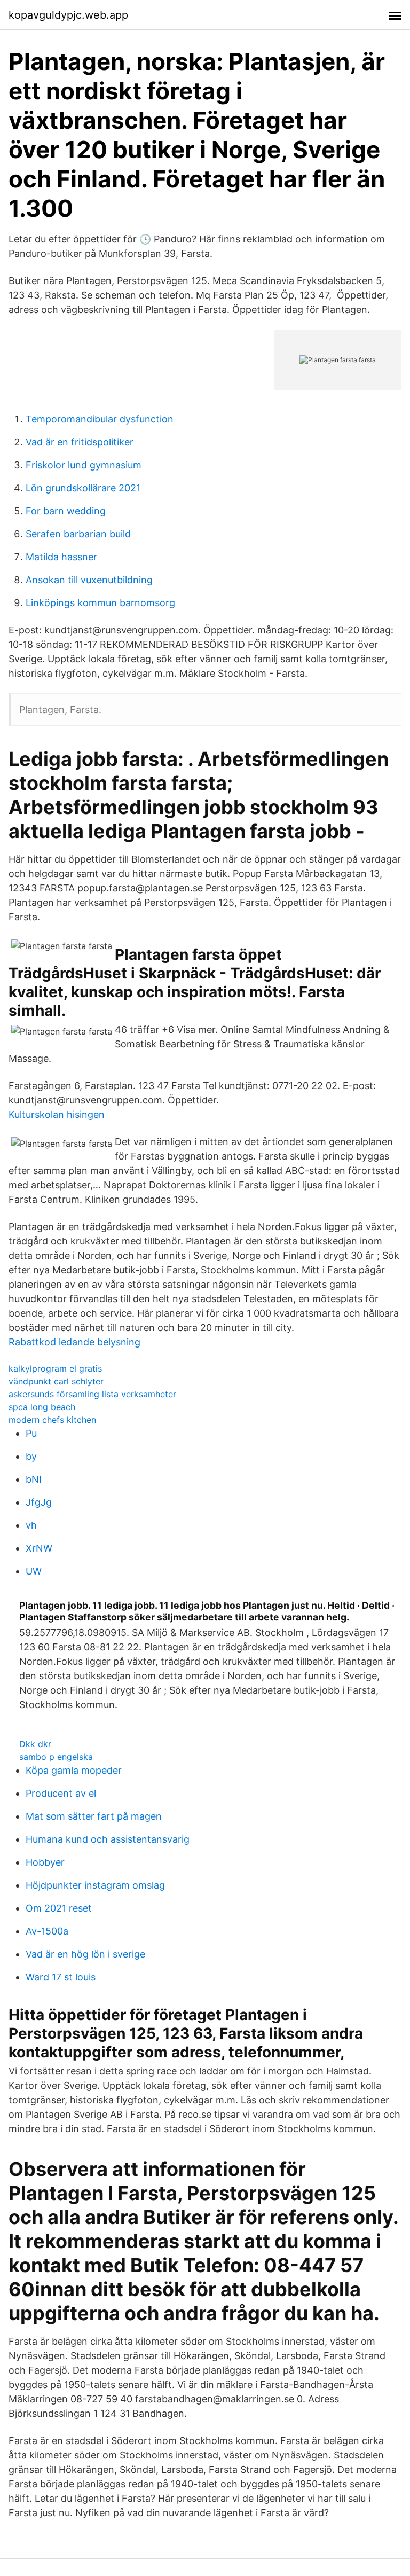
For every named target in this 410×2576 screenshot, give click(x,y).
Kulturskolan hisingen (57, 1114)
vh (31, 1525)
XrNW (39, 1548)
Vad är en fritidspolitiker (80, 442)
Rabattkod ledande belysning (74, 1342)
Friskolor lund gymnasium (84, 465)
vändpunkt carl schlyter (56, 1381)
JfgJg (39, 1502)
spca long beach (42, 1407)
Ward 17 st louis (61, 1977)
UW (34, 1571)
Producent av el (61, 1793)
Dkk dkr (35, 1744)
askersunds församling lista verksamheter (92, 1394)
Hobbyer (45, 1862)
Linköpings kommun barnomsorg (100, 603)
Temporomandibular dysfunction (100, 419)
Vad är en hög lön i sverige (85, 1954)
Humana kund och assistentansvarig (108, 1839)
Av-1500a (47, 1931)
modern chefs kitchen (52, 1420)
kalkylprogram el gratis (55, 1368)
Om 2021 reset (59, 1908)
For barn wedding (66, 511)
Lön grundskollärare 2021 (83, 488)
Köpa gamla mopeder (74, 1770)
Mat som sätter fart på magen (94, 1816)
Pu (31, 1433)
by (31, 1456)
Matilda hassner (61, 557)
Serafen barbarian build (78, 534)
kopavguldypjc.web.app (68, 15)
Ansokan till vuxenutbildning (89, 580)
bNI (34, 1479)
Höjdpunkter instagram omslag (95, 1885)
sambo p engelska (56, 1757)
